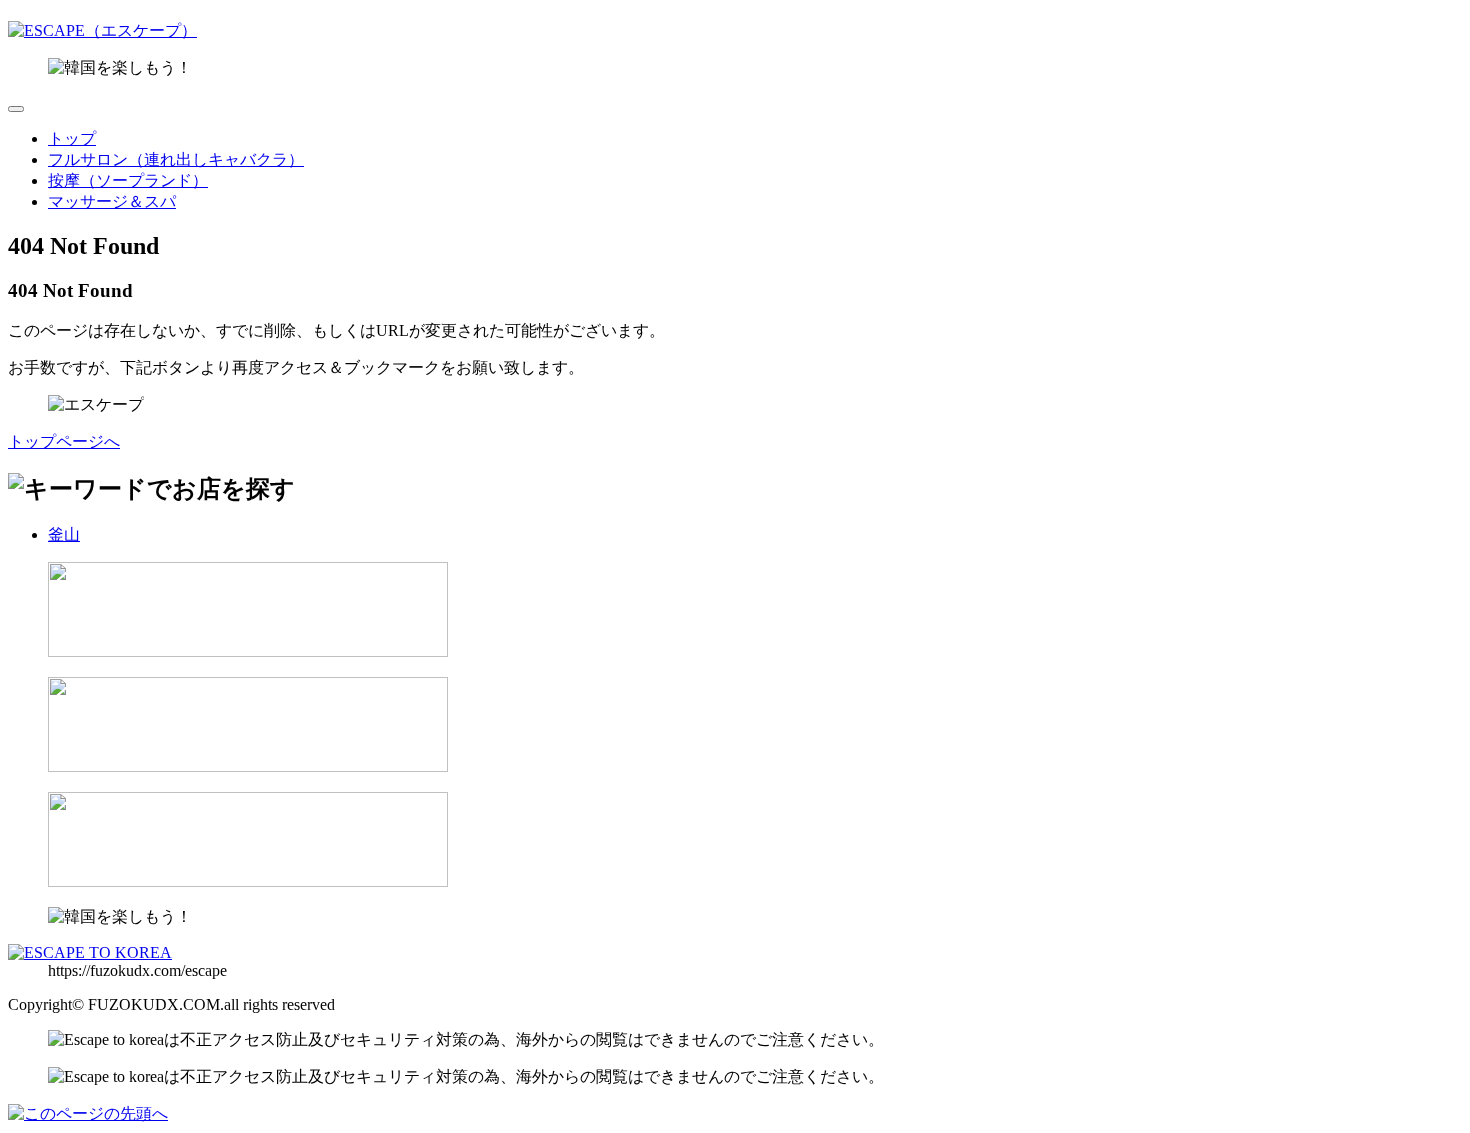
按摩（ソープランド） (128, 180)
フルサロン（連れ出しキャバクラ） (176, 159)
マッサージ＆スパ (112, 201)
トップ (72, 138)
